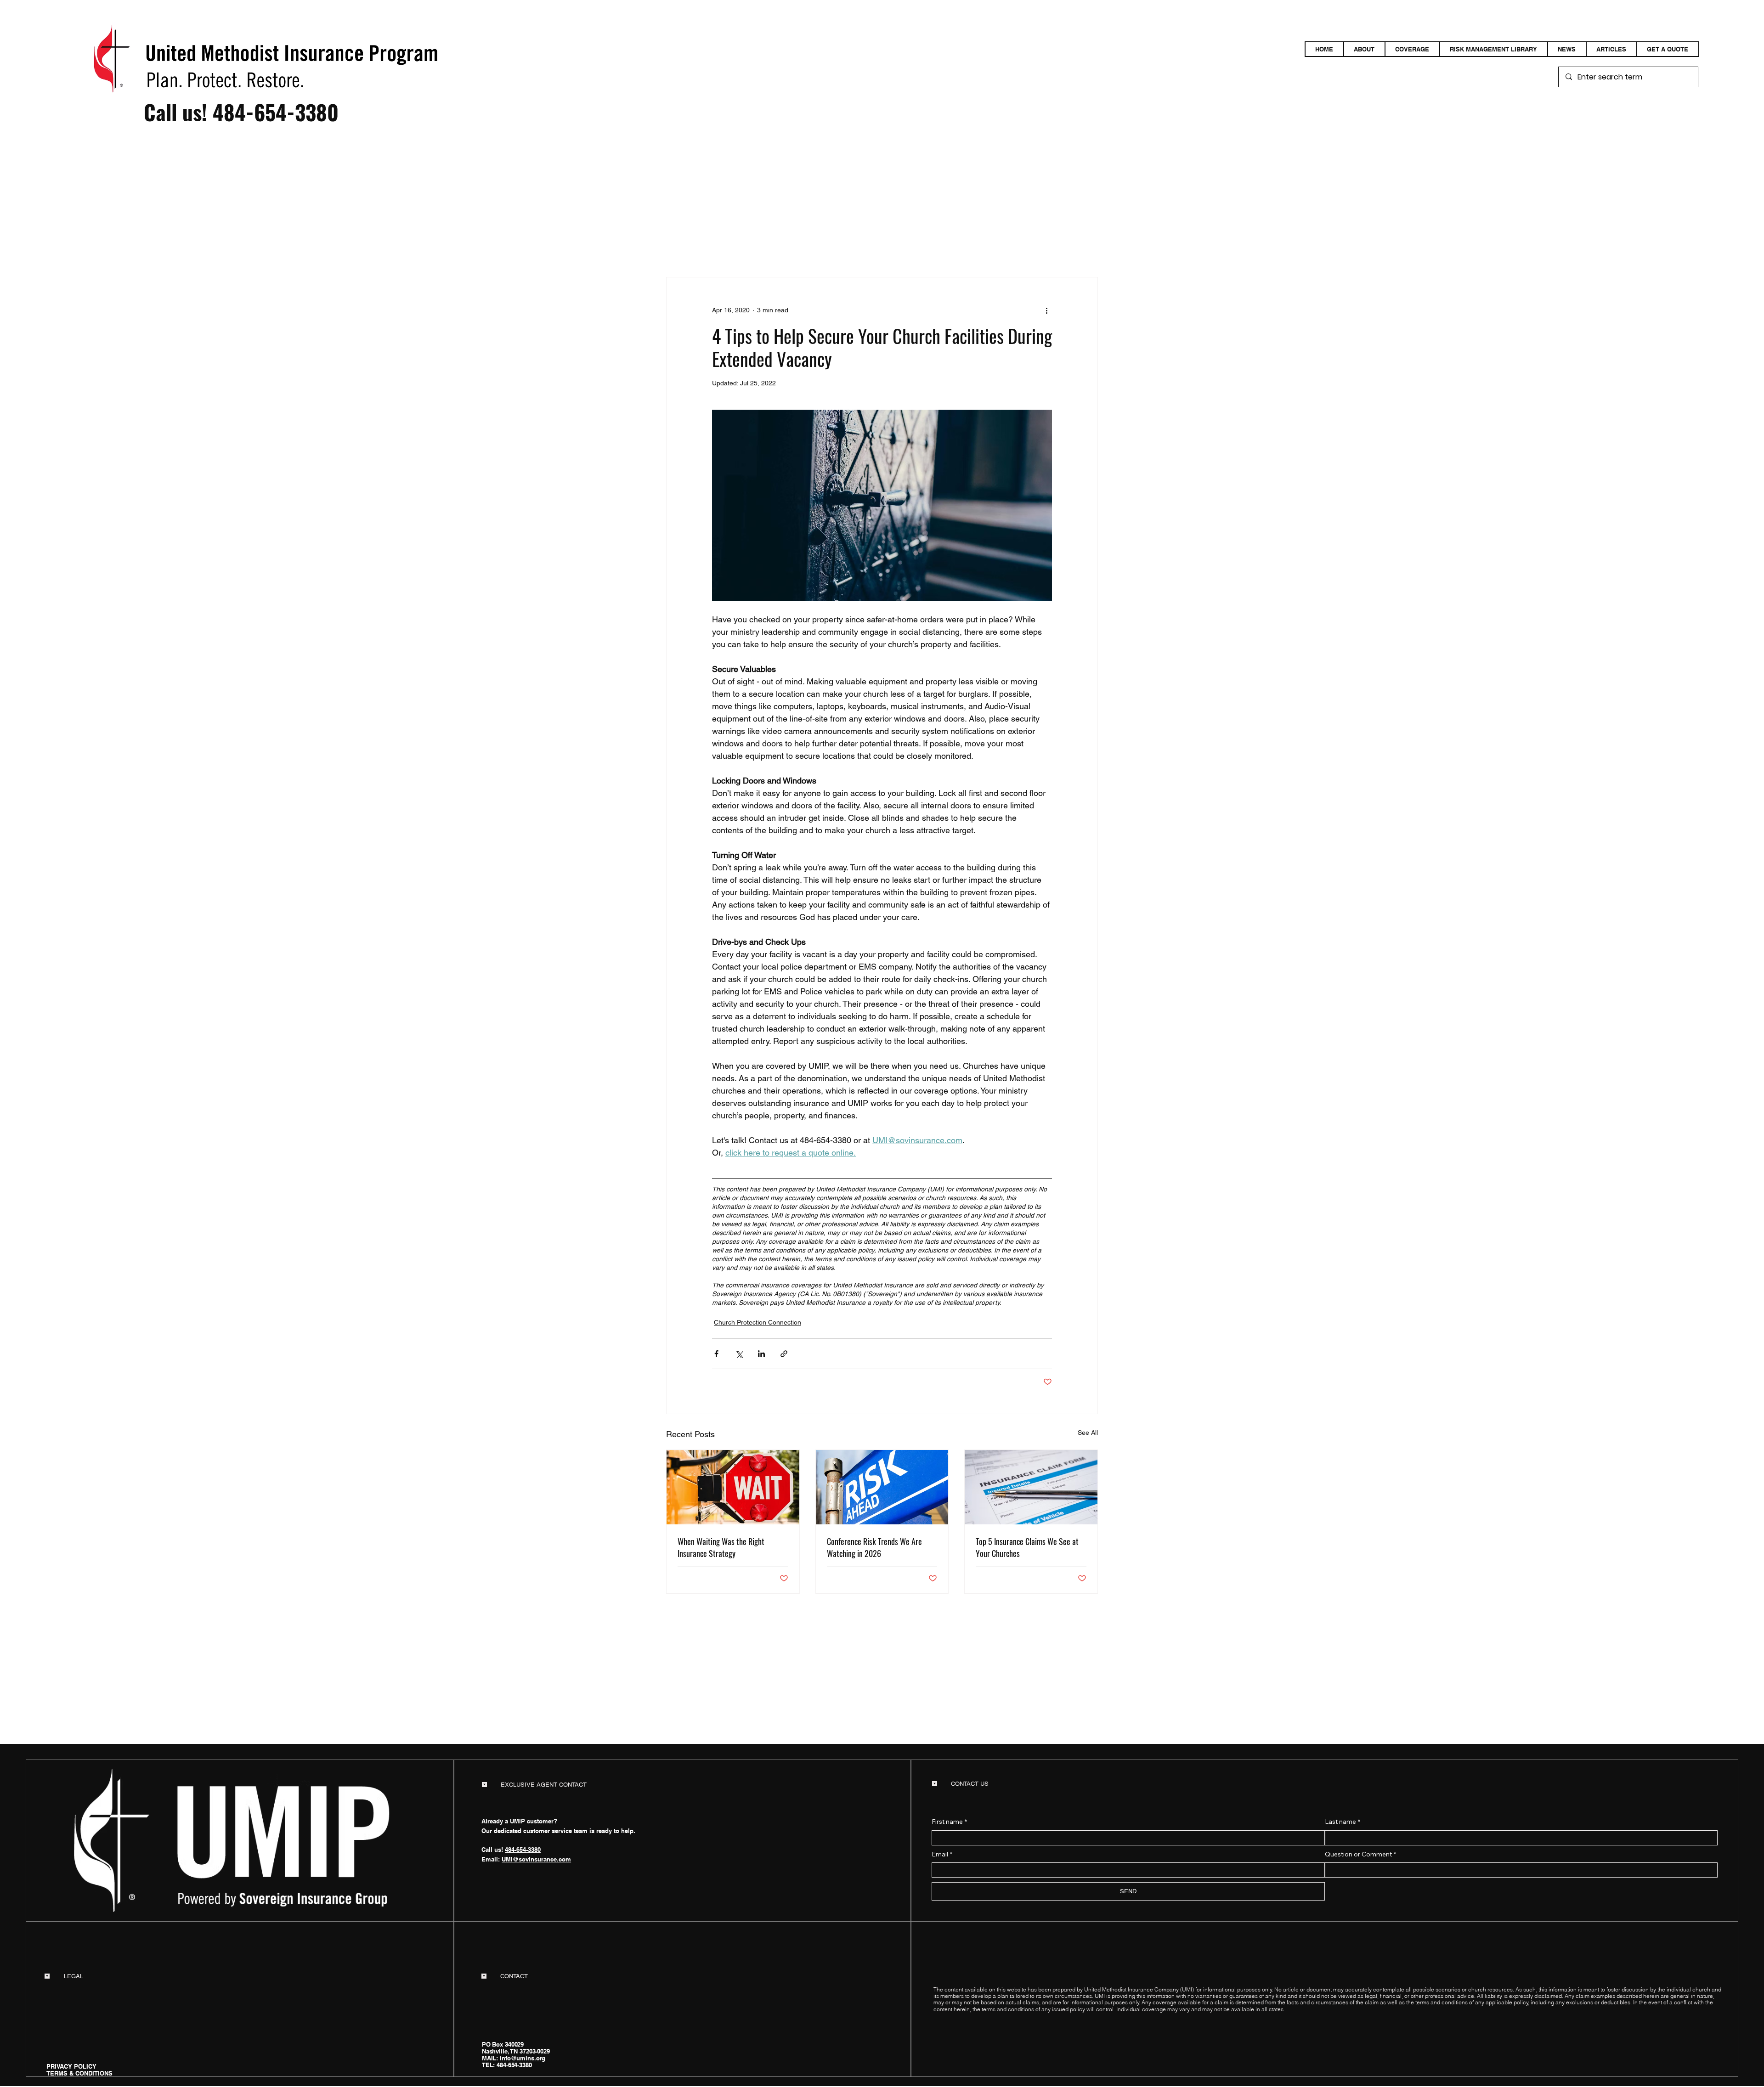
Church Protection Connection (758, 1322)
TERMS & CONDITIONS (79, 2073)
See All (1088, 1433)
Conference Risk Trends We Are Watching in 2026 (874, 1547)
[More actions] (1046, 310)
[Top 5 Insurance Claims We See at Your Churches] (1031, 1487)
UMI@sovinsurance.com (536, 1859)
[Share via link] (784, 1354)
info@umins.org (523, 2058)
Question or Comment (1360, 1854)
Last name (1343, 1822)
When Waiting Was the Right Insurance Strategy (721, 1547)
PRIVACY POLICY (71, 2066)
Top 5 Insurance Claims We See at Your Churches (1027, 1547)
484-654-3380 (276, 112)
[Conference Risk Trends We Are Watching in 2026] (882, 1487)
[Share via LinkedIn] (761, 1354)
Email (942, 1854)
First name (949, 1822)
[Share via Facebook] (716, 1354)
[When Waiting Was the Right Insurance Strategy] (733, 1487)
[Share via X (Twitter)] (739, 1354)
